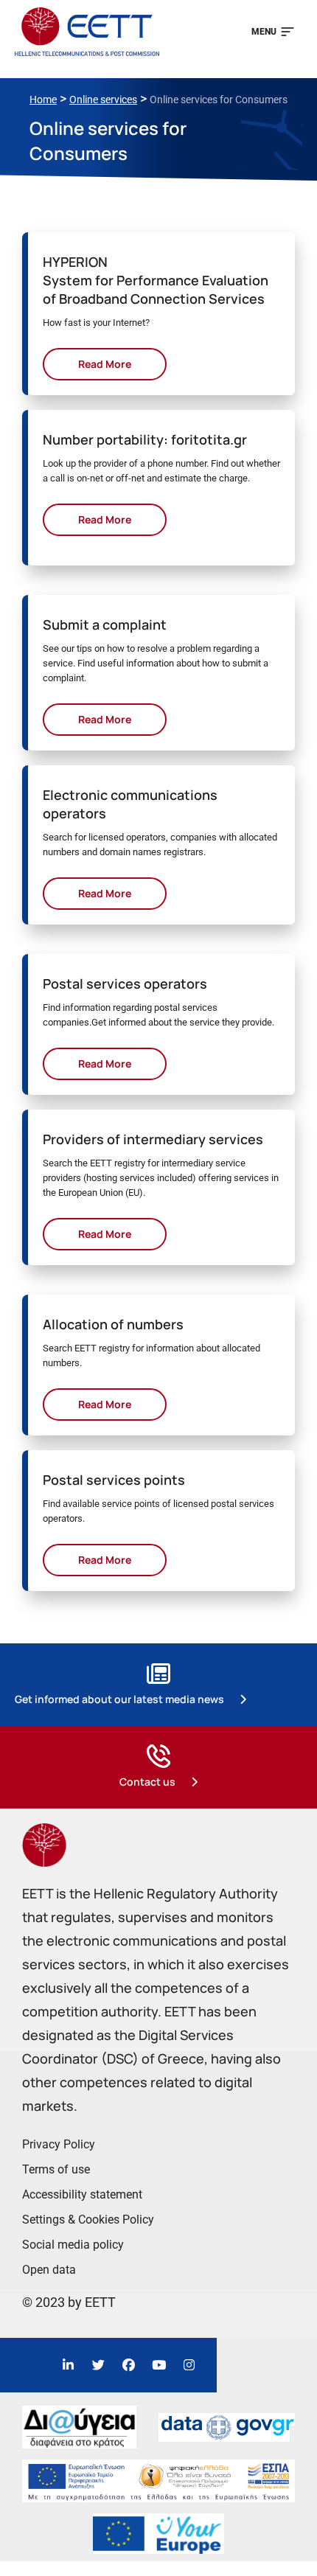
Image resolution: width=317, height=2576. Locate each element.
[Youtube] (159, 2365)
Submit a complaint (105, 624)
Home (43, 100)
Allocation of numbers (113, 1324)
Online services (103, 100)
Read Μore (105, 364)
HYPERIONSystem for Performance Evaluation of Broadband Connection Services (156, 280)
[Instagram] (189, 2365)
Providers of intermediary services (153, 1139)
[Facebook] (129, 2365)
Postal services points (114, 1480)
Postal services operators (125, 984)
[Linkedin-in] (69, 2365)
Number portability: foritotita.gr (145, 439)
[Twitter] (99, 2365)
